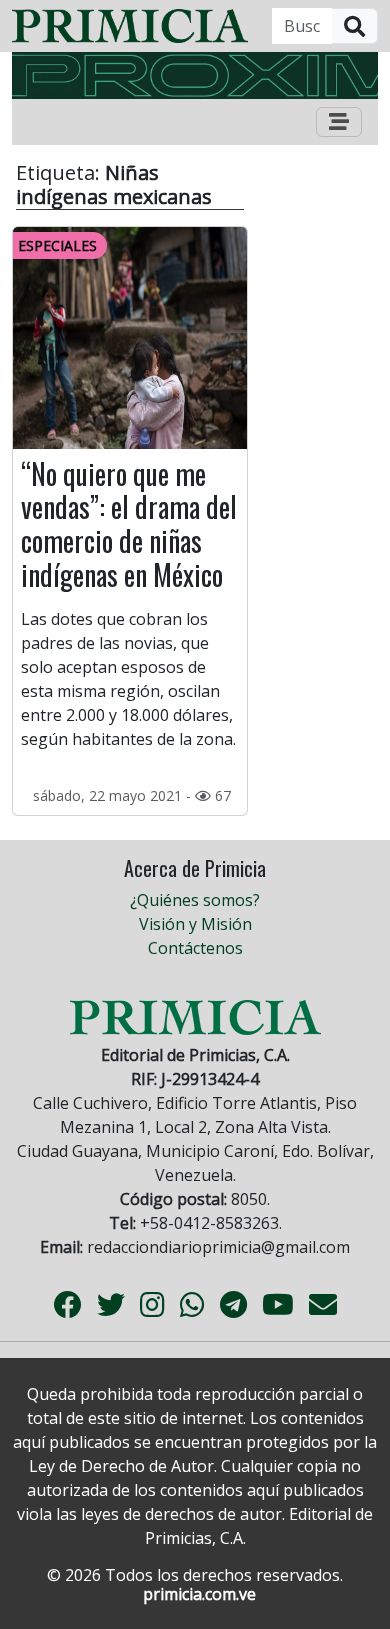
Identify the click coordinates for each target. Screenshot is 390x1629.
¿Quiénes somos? (195, 900)
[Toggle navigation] (339, 122)
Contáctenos (195, 948)
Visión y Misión (195, 924)
